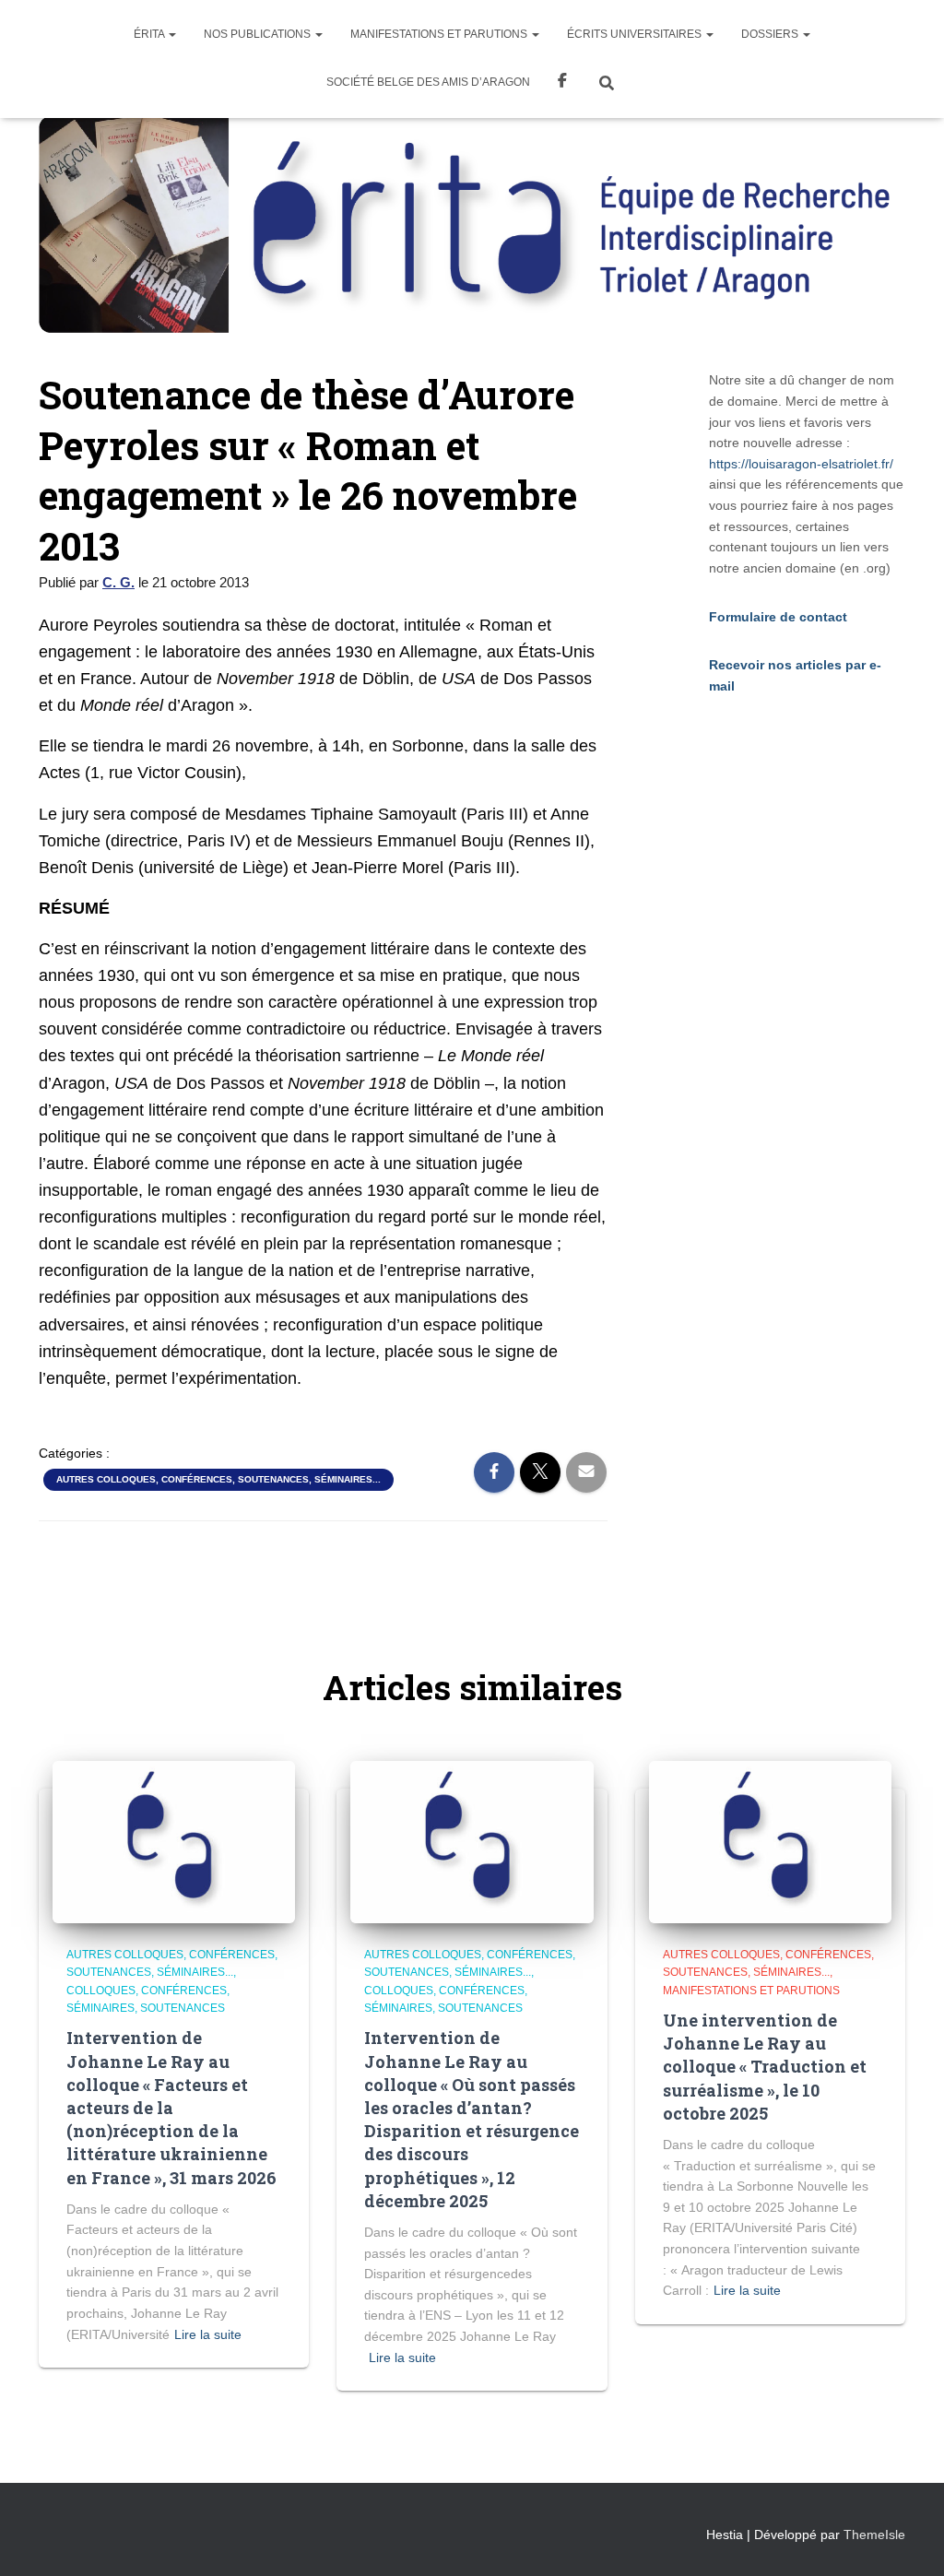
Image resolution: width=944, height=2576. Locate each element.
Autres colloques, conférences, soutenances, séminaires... (218, 1479)
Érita (150, 34)
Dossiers (771, 34)
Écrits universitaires (636, 34)
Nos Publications (259, 34)
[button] (171, 34)
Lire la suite (208, 2334)
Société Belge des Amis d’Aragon (428, 82)
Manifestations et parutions (440, 34)
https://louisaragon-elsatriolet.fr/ (801, 464)
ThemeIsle (874, 2535)
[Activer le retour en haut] (908, 2539)
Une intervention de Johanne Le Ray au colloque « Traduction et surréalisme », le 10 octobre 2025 (765, 2067)
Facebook (562, 83)
